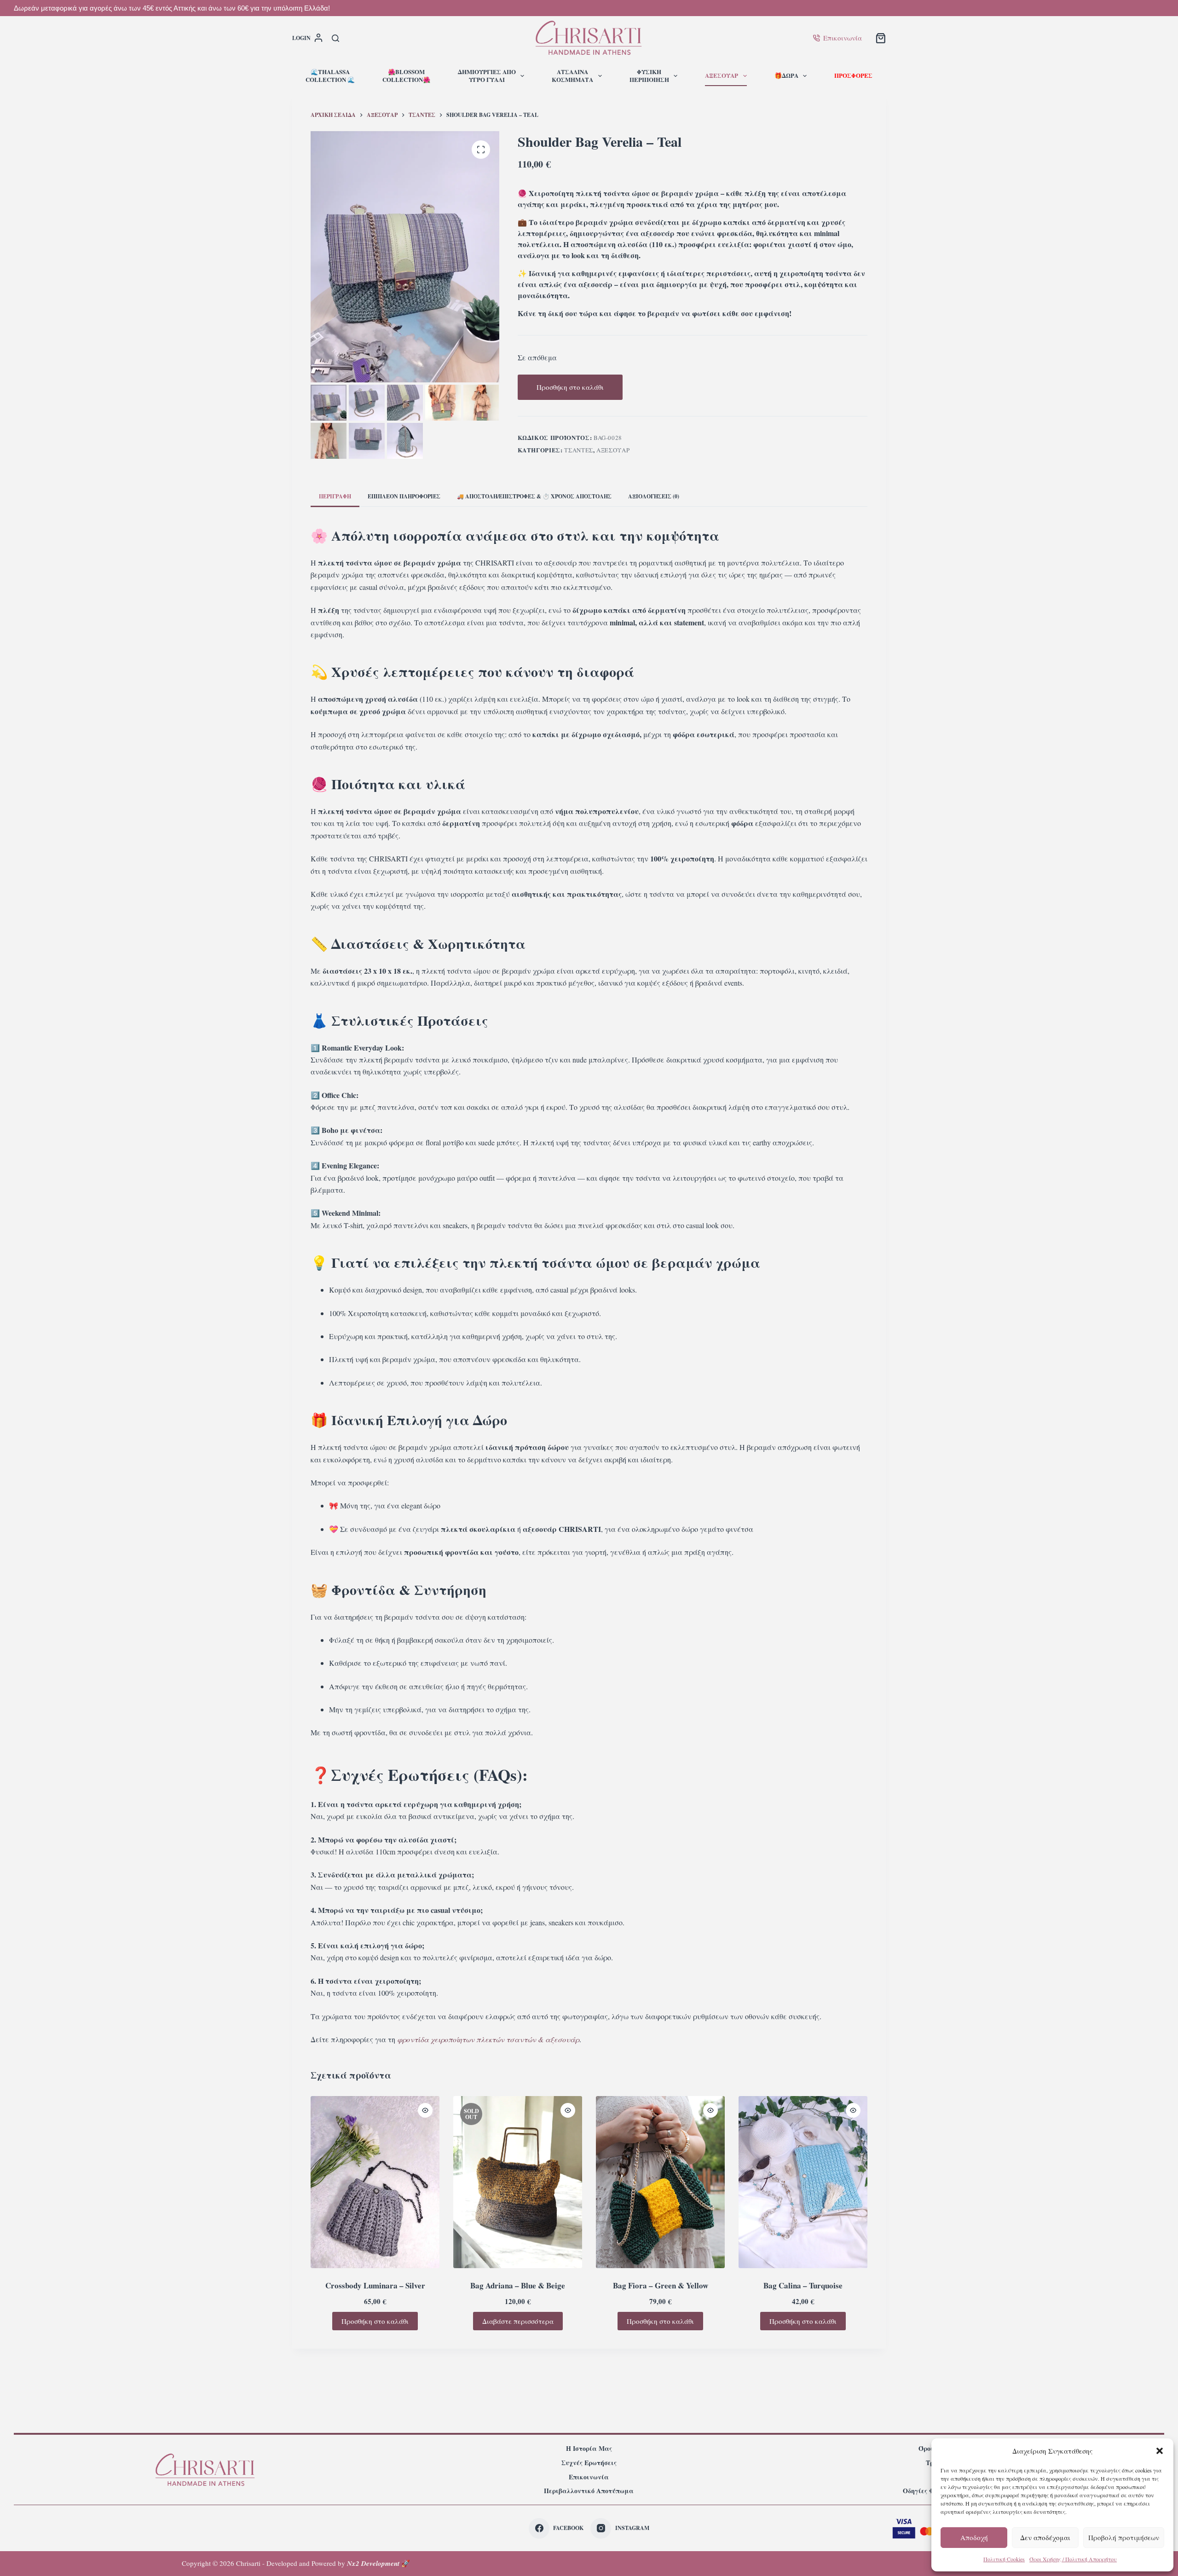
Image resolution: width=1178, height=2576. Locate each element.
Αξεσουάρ (613, 450)
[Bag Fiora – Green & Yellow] (660, 2182)
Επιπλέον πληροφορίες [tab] (404, 496)
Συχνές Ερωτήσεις (589, 2463)
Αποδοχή (974, 2537)
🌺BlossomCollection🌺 (406, 75)
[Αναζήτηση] (335, 38)
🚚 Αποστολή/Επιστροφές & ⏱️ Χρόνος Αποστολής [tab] (534, 496)
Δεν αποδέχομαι (1045, 2537)
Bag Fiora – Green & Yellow (661, 2285)
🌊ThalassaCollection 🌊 (330, 75)
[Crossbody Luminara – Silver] (375, 2182)
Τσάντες (579, 450)
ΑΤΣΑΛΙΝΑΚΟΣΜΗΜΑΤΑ (572, 75)
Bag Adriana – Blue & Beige (518, 2285)
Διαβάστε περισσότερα (518, 2321)
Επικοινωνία (843, 38)
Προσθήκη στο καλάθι (570, 387)
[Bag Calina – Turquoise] (803, 2182)
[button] (1160, 2451)
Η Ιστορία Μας (589, 2449)
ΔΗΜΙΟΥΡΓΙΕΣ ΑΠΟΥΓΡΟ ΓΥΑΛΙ (487, 75)
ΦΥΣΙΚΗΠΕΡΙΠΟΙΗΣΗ (649, 75)
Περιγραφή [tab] (335, 496)
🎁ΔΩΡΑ (786, 75)
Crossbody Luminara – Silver (375, 2285)
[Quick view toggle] (425, 2110)
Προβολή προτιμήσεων (1124, 2537)
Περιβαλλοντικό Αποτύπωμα (589, 2491)
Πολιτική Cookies (1004, 2559)
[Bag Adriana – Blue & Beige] (518, 2182)
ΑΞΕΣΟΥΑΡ (722, 75)
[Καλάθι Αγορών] (881, 38)
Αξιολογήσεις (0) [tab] (654, 496)
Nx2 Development (373, 2563)
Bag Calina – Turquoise (803, 2285)
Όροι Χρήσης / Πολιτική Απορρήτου (1073, 2559)
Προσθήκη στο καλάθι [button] (375, 2321)
